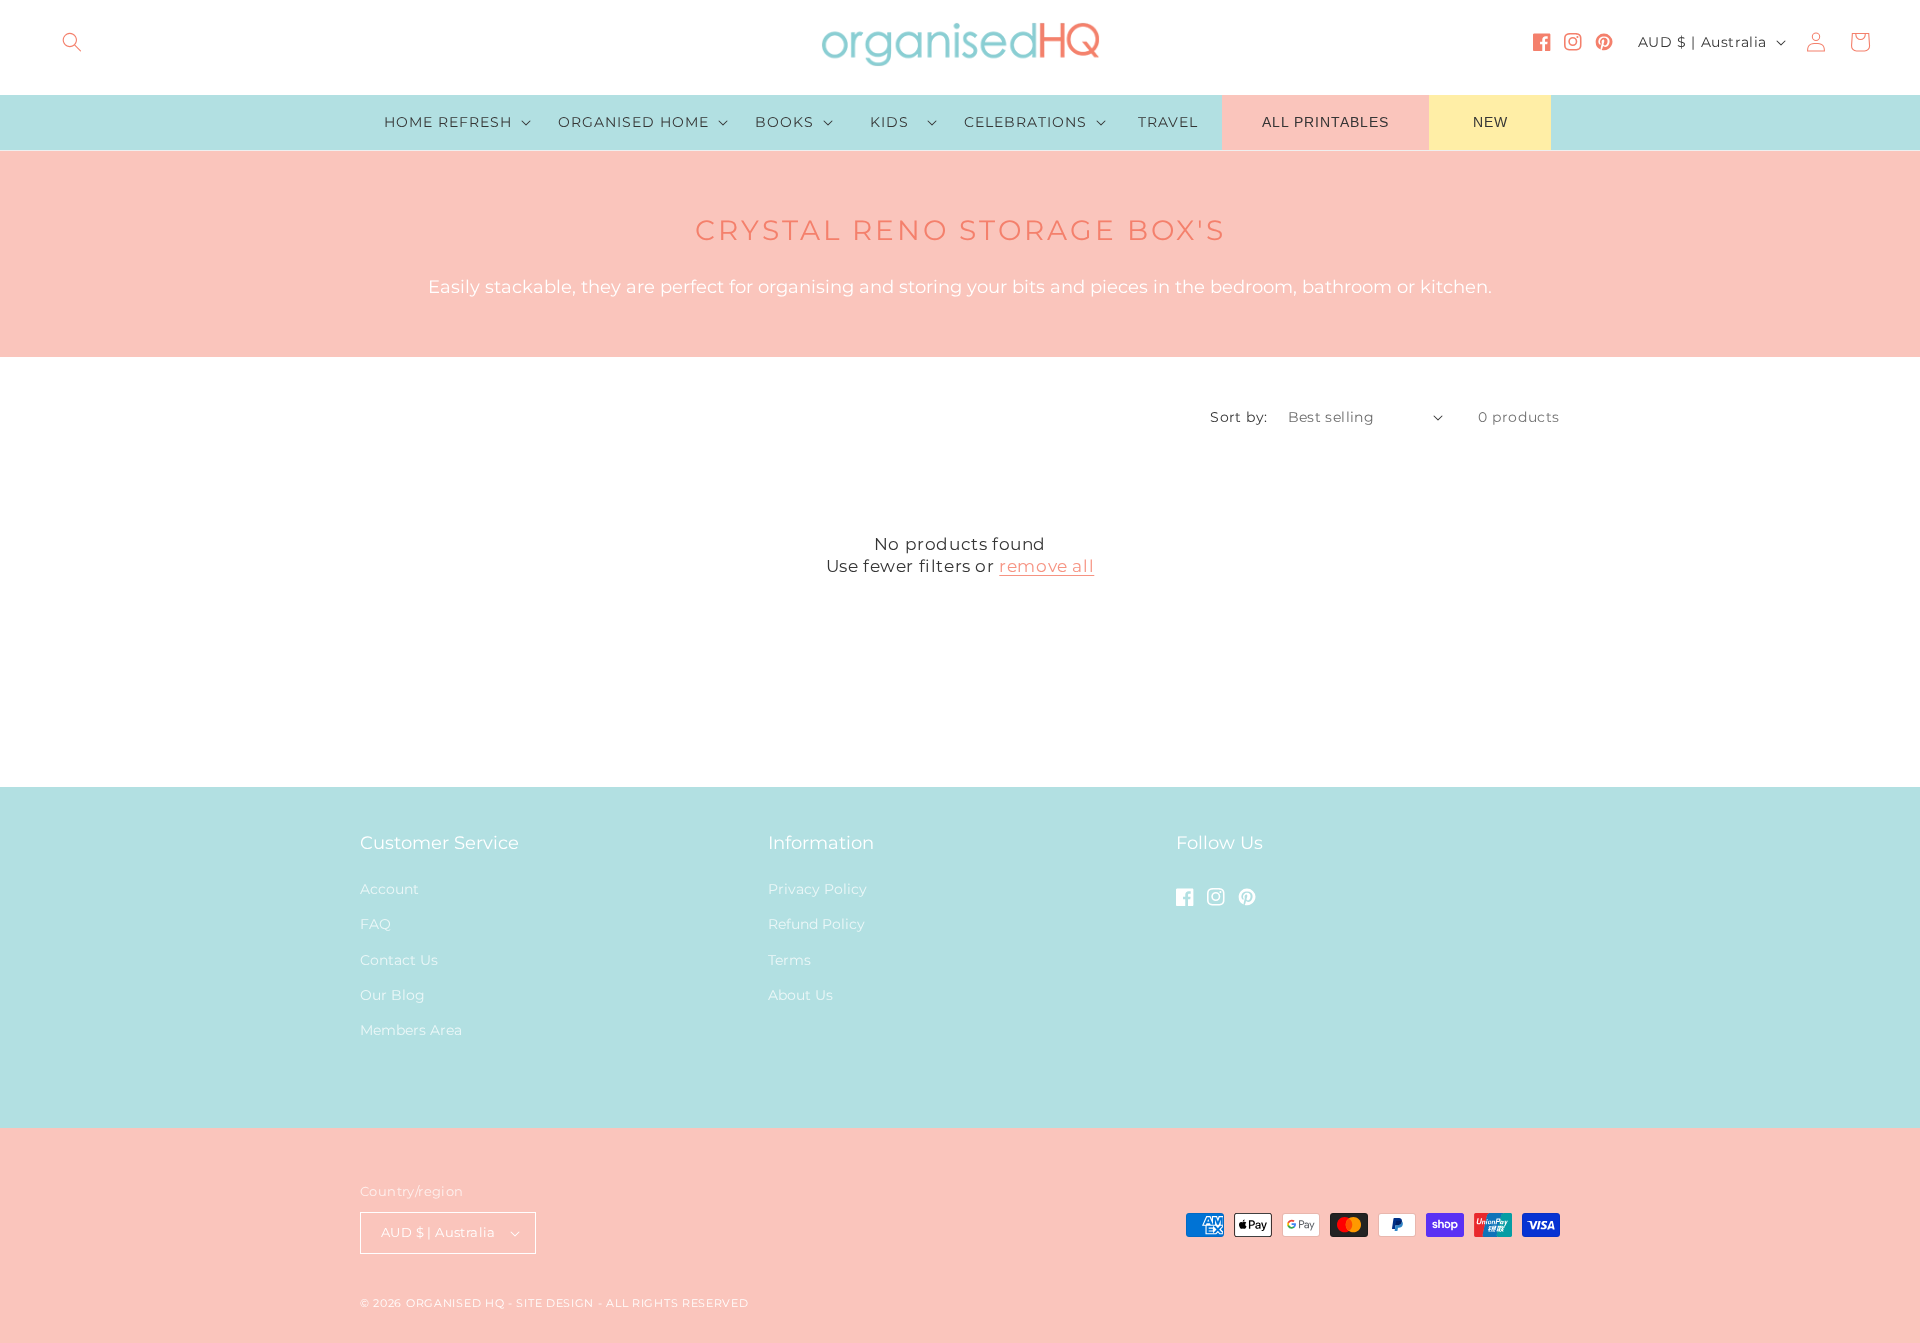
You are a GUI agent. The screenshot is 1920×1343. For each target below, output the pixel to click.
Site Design (555, 1303)
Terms (789, 960)
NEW (1490, 122)
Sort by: (1238, 417)
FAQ (375, 924)
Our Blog (392, 995)
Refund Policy (816, 924)
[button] (72, 42)
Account (389, 889)
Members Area (411, 1030)
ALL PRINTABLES (1325, 122)
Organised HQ (457, 1303)
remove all (1046, 566)
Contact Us (399, 960)
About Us (800, 995)
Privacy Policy (817, 889)
